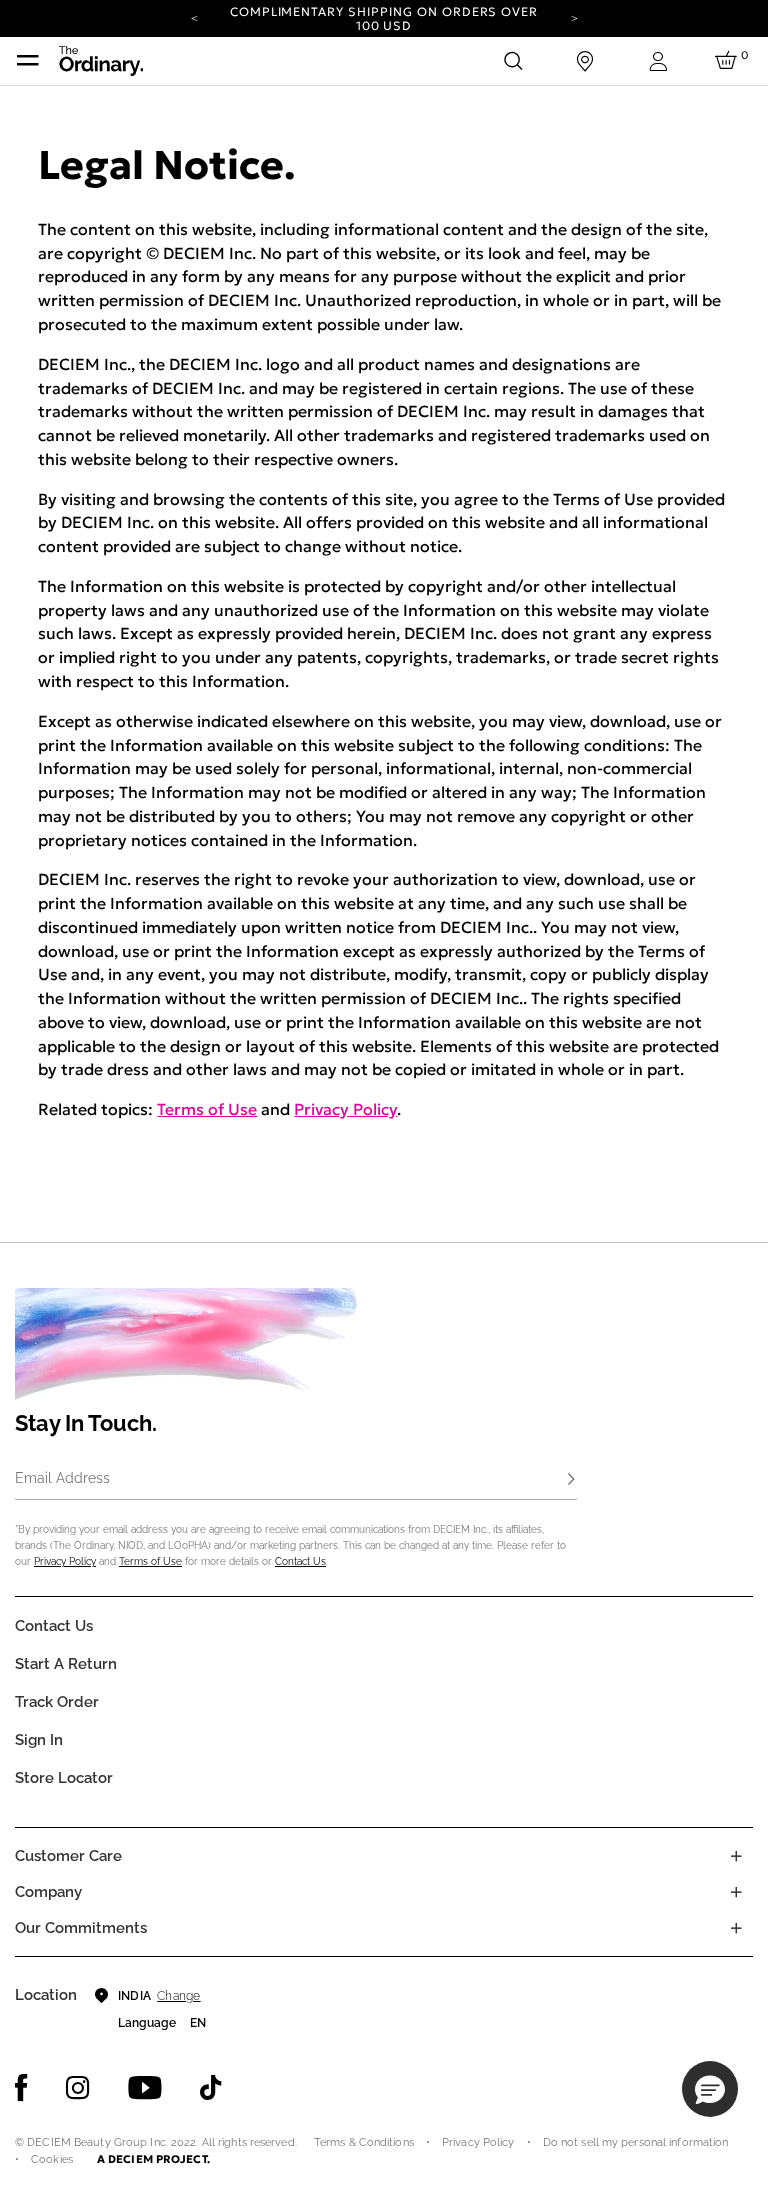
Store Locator (64, 1778)
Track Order (57, 1702)
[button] (710, 2089)
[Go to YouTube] (145, 2088)
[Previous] (194, 17)
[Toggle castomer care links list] (736, 1856)
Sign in (39, 1740)
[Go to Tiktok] (211, 2088)
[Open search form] (513, 61)
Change (178, 1996)
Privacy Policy (345, 1109)
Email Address (62, 1478)
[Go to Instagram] (78, 2088)
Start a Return (66, 1664)
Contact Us (300, 1561)
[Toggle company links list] (736, 1892)
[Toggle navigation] (28, 61)
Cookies (52, 2159)
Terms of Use (207, 1109)
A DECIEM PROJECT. (153, 2159)
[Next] (574, 17)
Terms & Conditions (364, 2142)
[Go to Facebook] (21, 2088)
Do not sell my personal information (636, 2142)
